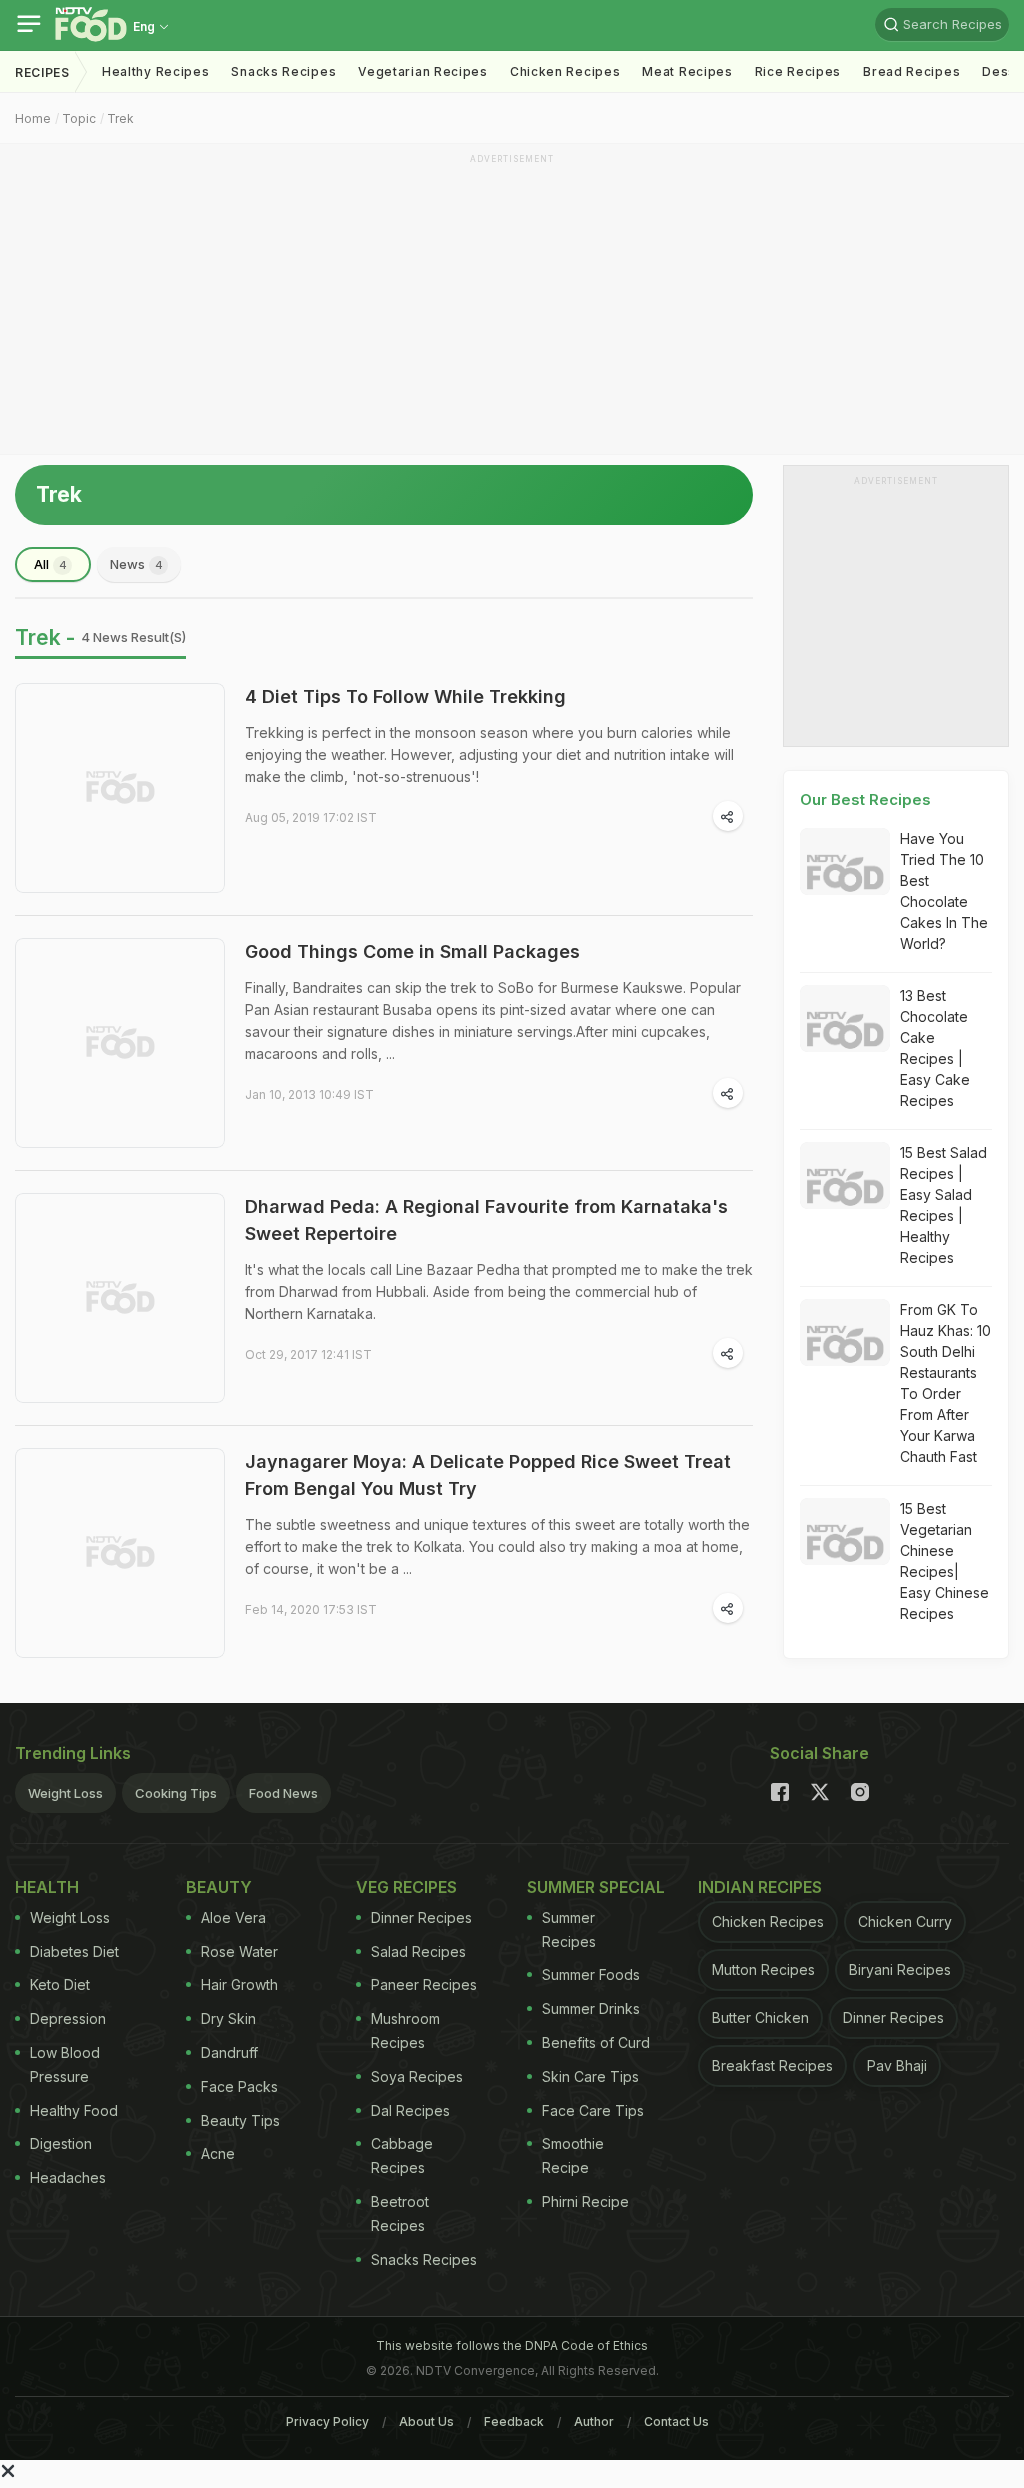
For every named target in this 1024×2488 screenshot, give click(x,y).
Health (47, 1887)
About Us (426, 2421)
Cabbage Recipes (402, 2155)
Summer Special (596, 1887)
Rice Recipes (798, 71)
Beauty (219, 1887)
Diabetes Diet (74, 1951)
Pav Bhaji (897, 2065)
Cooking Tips (176, 1793)
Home (33, 118)
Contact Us (676, 2421)
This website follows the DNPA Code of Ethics (512, 2345)
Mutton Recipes (763, 1969)
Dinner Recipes (421, 1917)
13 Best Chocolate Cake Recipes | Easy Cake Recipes (935, 1048)
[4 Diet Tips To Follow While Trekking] (120, 788)
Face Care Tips (593, 2110)
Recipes (42, 72)
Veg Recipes (406, 1887)
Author (594, 2421)
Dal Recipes (410, 2110)
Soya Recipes (417, 2076)
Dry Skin (228, 2018)
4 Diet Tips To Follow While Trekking (405, 696)
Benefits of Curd (596, 2042)
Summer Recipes (569, 1929)
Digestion (61, 2143)
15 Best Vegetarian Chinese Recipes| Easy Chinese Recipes (944, 1561)
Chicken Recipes (565, 71)
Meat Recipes (687, 71)
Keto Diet (60, 1984)
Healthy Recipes (156, 71)
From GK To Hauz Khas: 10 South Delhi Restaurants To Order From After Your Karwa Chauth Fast (945, 1383)
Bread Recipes (911, 71)
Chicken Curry (905, 1921)
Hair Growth (239, 1984)
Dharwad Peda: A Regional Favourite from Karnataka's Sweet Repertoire (486, 1220)
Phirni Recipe (585, 2201)
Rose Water (239, 1951)
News (136, 564)
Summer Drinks (591, 2008)
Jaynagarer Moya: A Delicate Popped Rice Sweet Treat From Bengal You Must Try (488, 1475)
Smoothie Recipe (573, 2155)
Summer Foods (591, 1974)
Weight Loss (65, 1793)
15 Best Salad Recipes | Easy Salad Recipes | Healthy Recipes (943, 1205)
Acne (218, 2153)
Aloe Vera (233, 1917)
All (50, 564)
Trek (120, 118)
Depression (68, 2018)
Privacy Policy (327, 2421)
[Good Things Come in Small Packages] (120, 1043)
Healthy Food (74, 2110)
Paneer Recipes (424, 1984)
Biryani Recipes (900, 1969)
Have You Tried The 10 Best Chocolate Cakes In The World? (944, 891)
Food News (283, 1793)
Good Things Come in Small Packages (412, 951)
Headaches (68, 2177)
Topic (79, 118)
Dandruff (229, 2052)
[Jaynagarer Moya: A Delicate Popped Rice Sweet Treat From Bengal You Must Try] (120, 1553)
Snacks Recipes (283, 71)
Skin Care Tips (590, 2076)
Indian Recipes (760, 1887)
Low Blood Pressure (65, 2064)
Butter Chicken (760, 2017)
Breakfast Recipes (772, 2065)
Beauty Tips (240, 2120)
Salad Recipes (418, 1951)
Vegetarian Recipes (423, 71)
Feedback (514, 2421)
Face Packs (239, 2086)
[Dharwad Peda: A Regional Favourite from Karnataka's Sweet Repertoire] (120, 1298)
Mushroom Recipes (405, 2030)
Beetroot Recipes (400, 2213)
